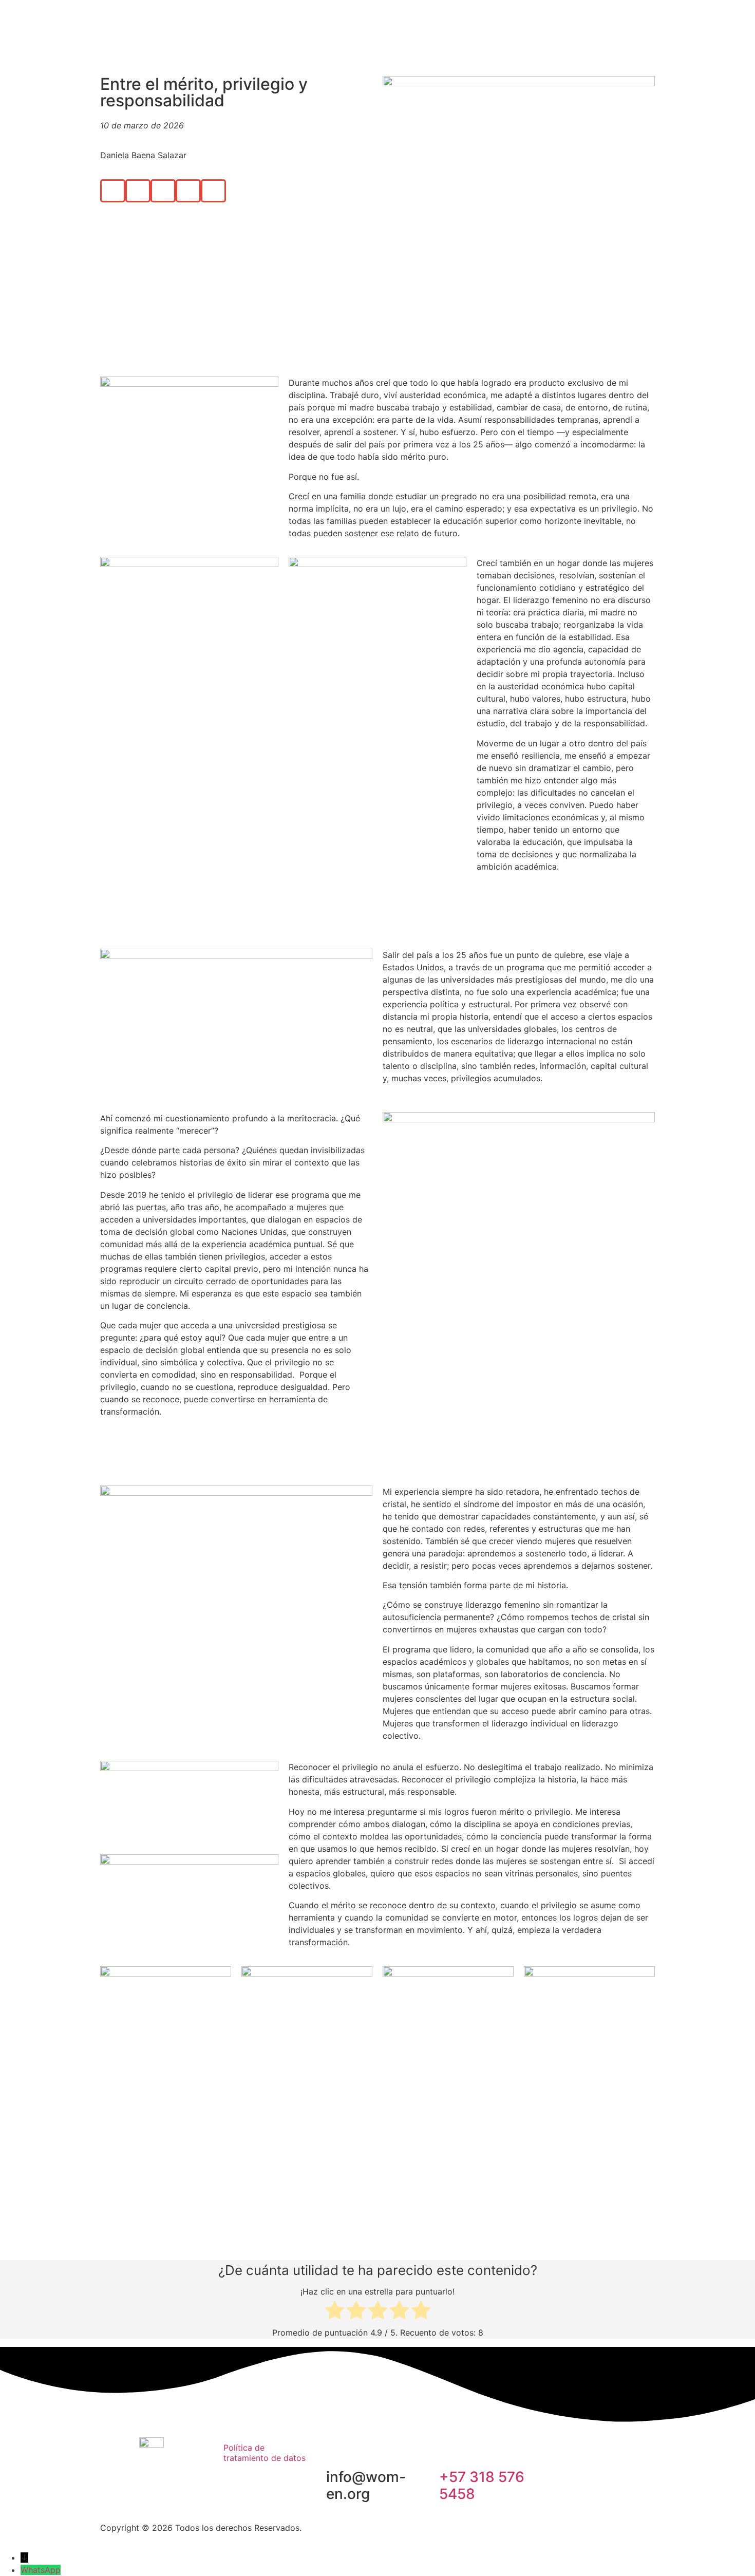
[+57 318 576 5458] (452, 2449)
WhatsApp (41, 2570)
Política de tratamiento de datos (265, 2453)
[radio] (335, 2312)
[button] (113, 191)
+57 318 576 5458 (482, 2486)
